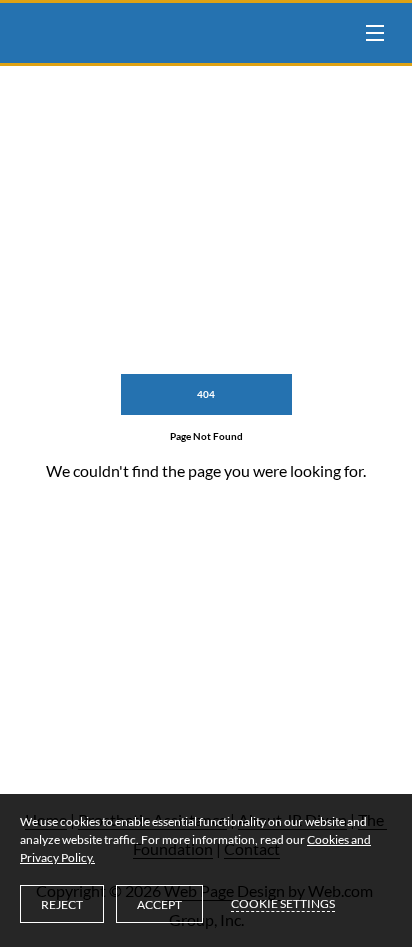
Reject (62, 904)
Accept (159, 904)
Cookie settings (283, 903)
